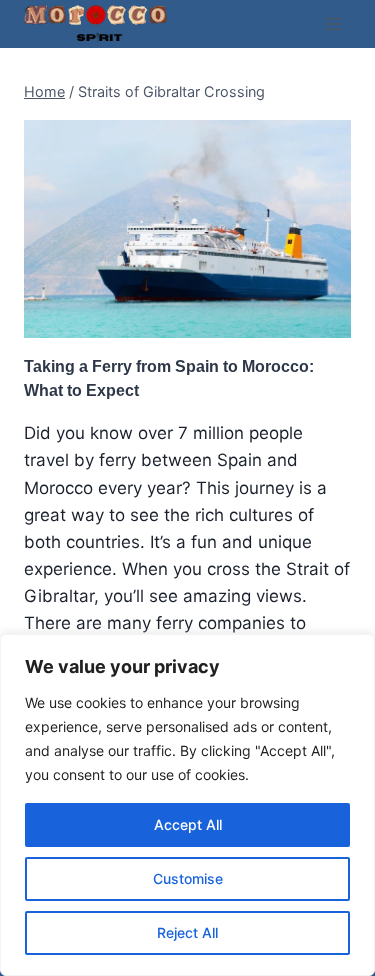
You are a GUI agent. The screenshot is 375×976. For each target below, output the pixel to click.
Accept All (188, 824)
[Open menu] (332, 23)
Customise (188, 878)
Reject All (187, 932)
